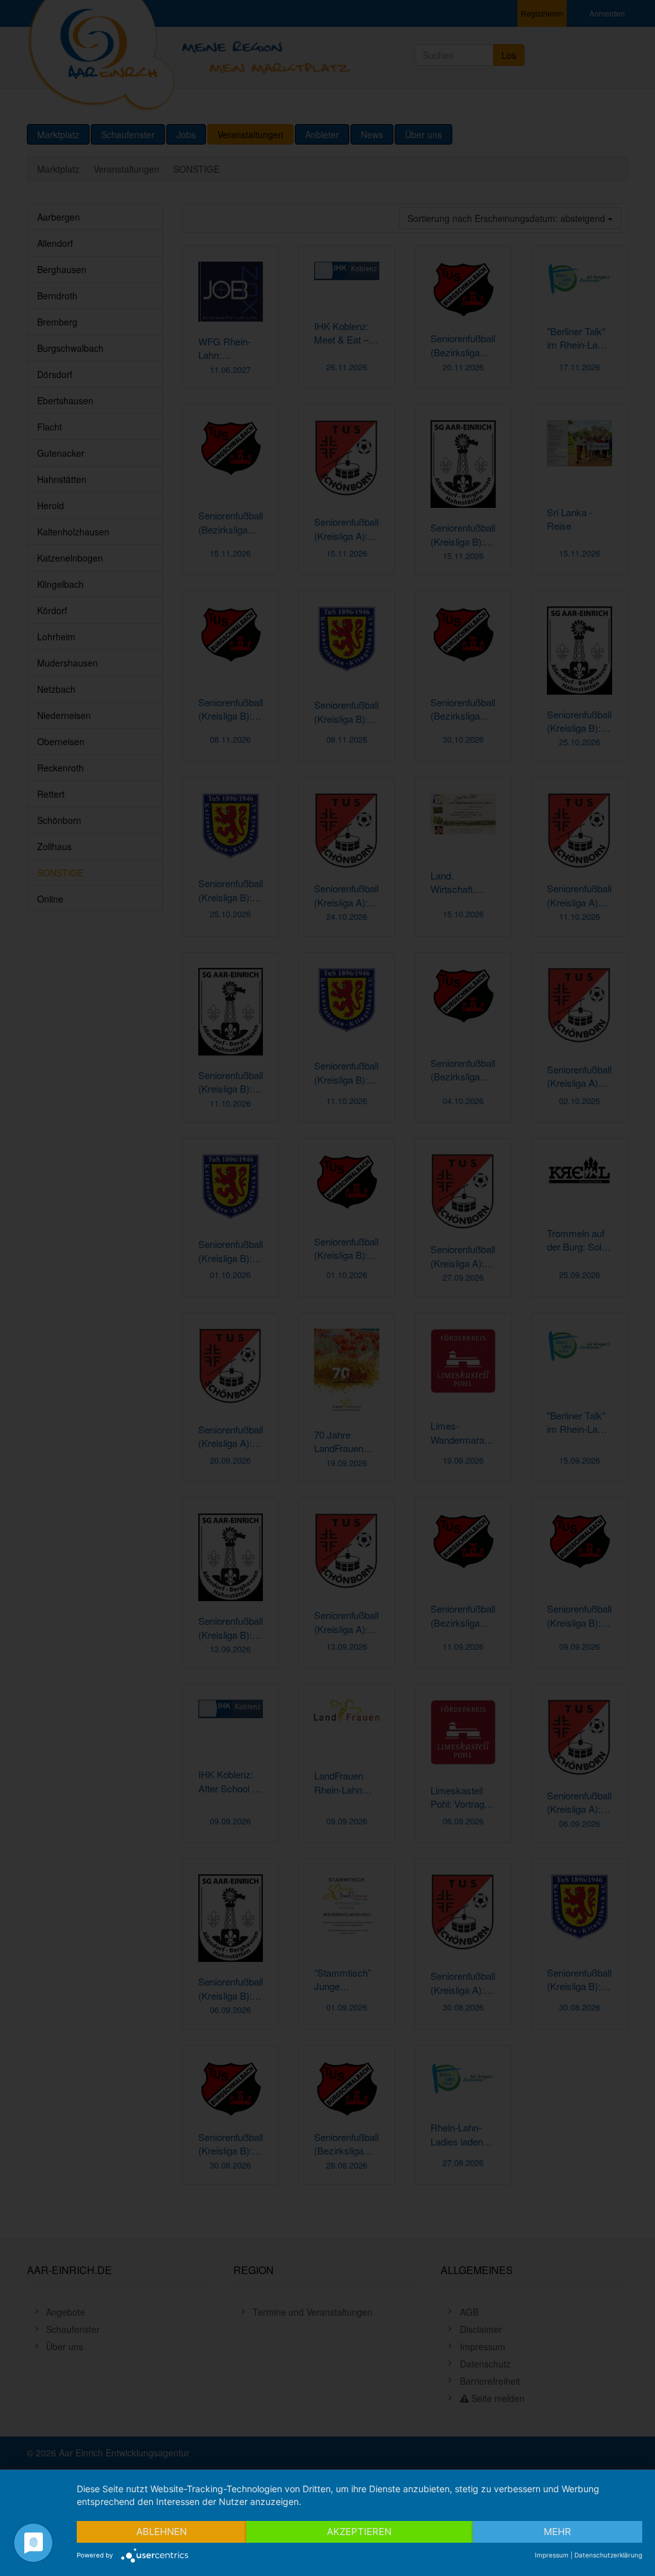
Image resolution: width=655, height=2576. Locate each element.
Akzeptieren (359, 2532)
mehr (557, 2532)
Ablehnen (162, 2532)
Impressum (552, 2555)
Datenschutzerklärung (608, 2555)
